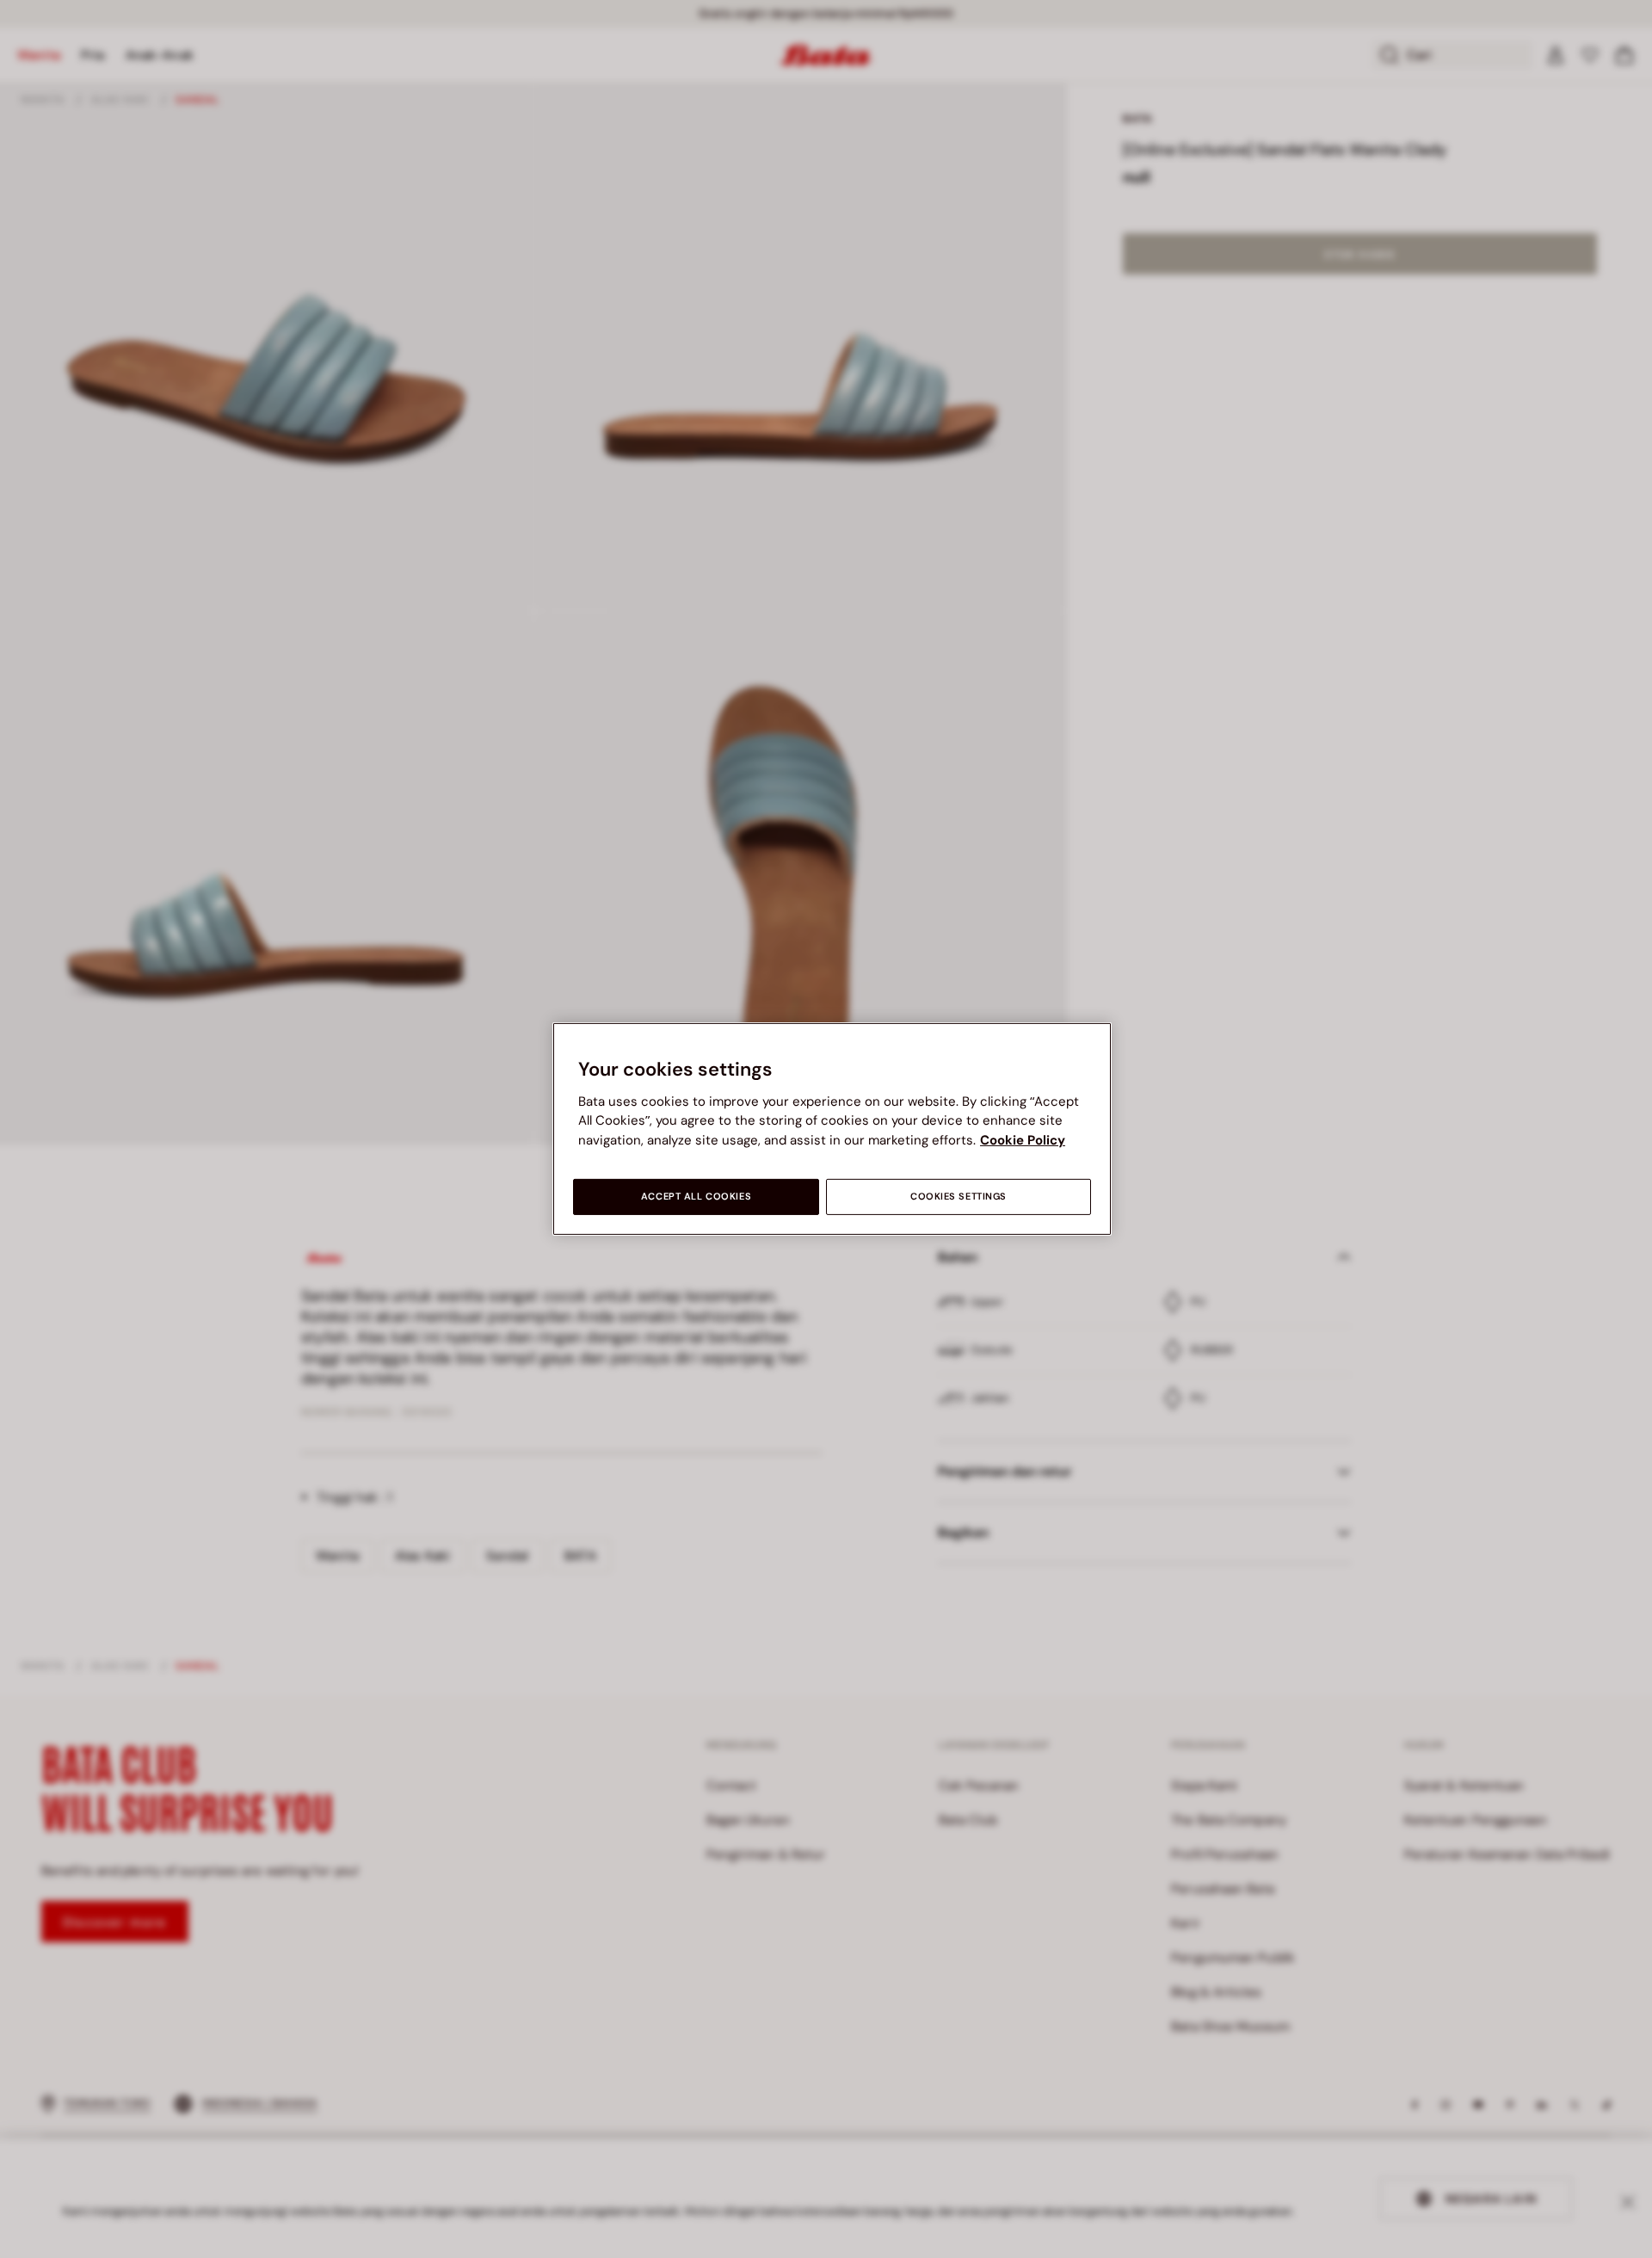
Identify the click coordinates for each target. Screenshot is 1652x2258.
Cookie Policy (1023, 1140)
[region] (832, 1129)
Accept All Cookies (696, 1197)
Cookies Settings (959, 1197)
